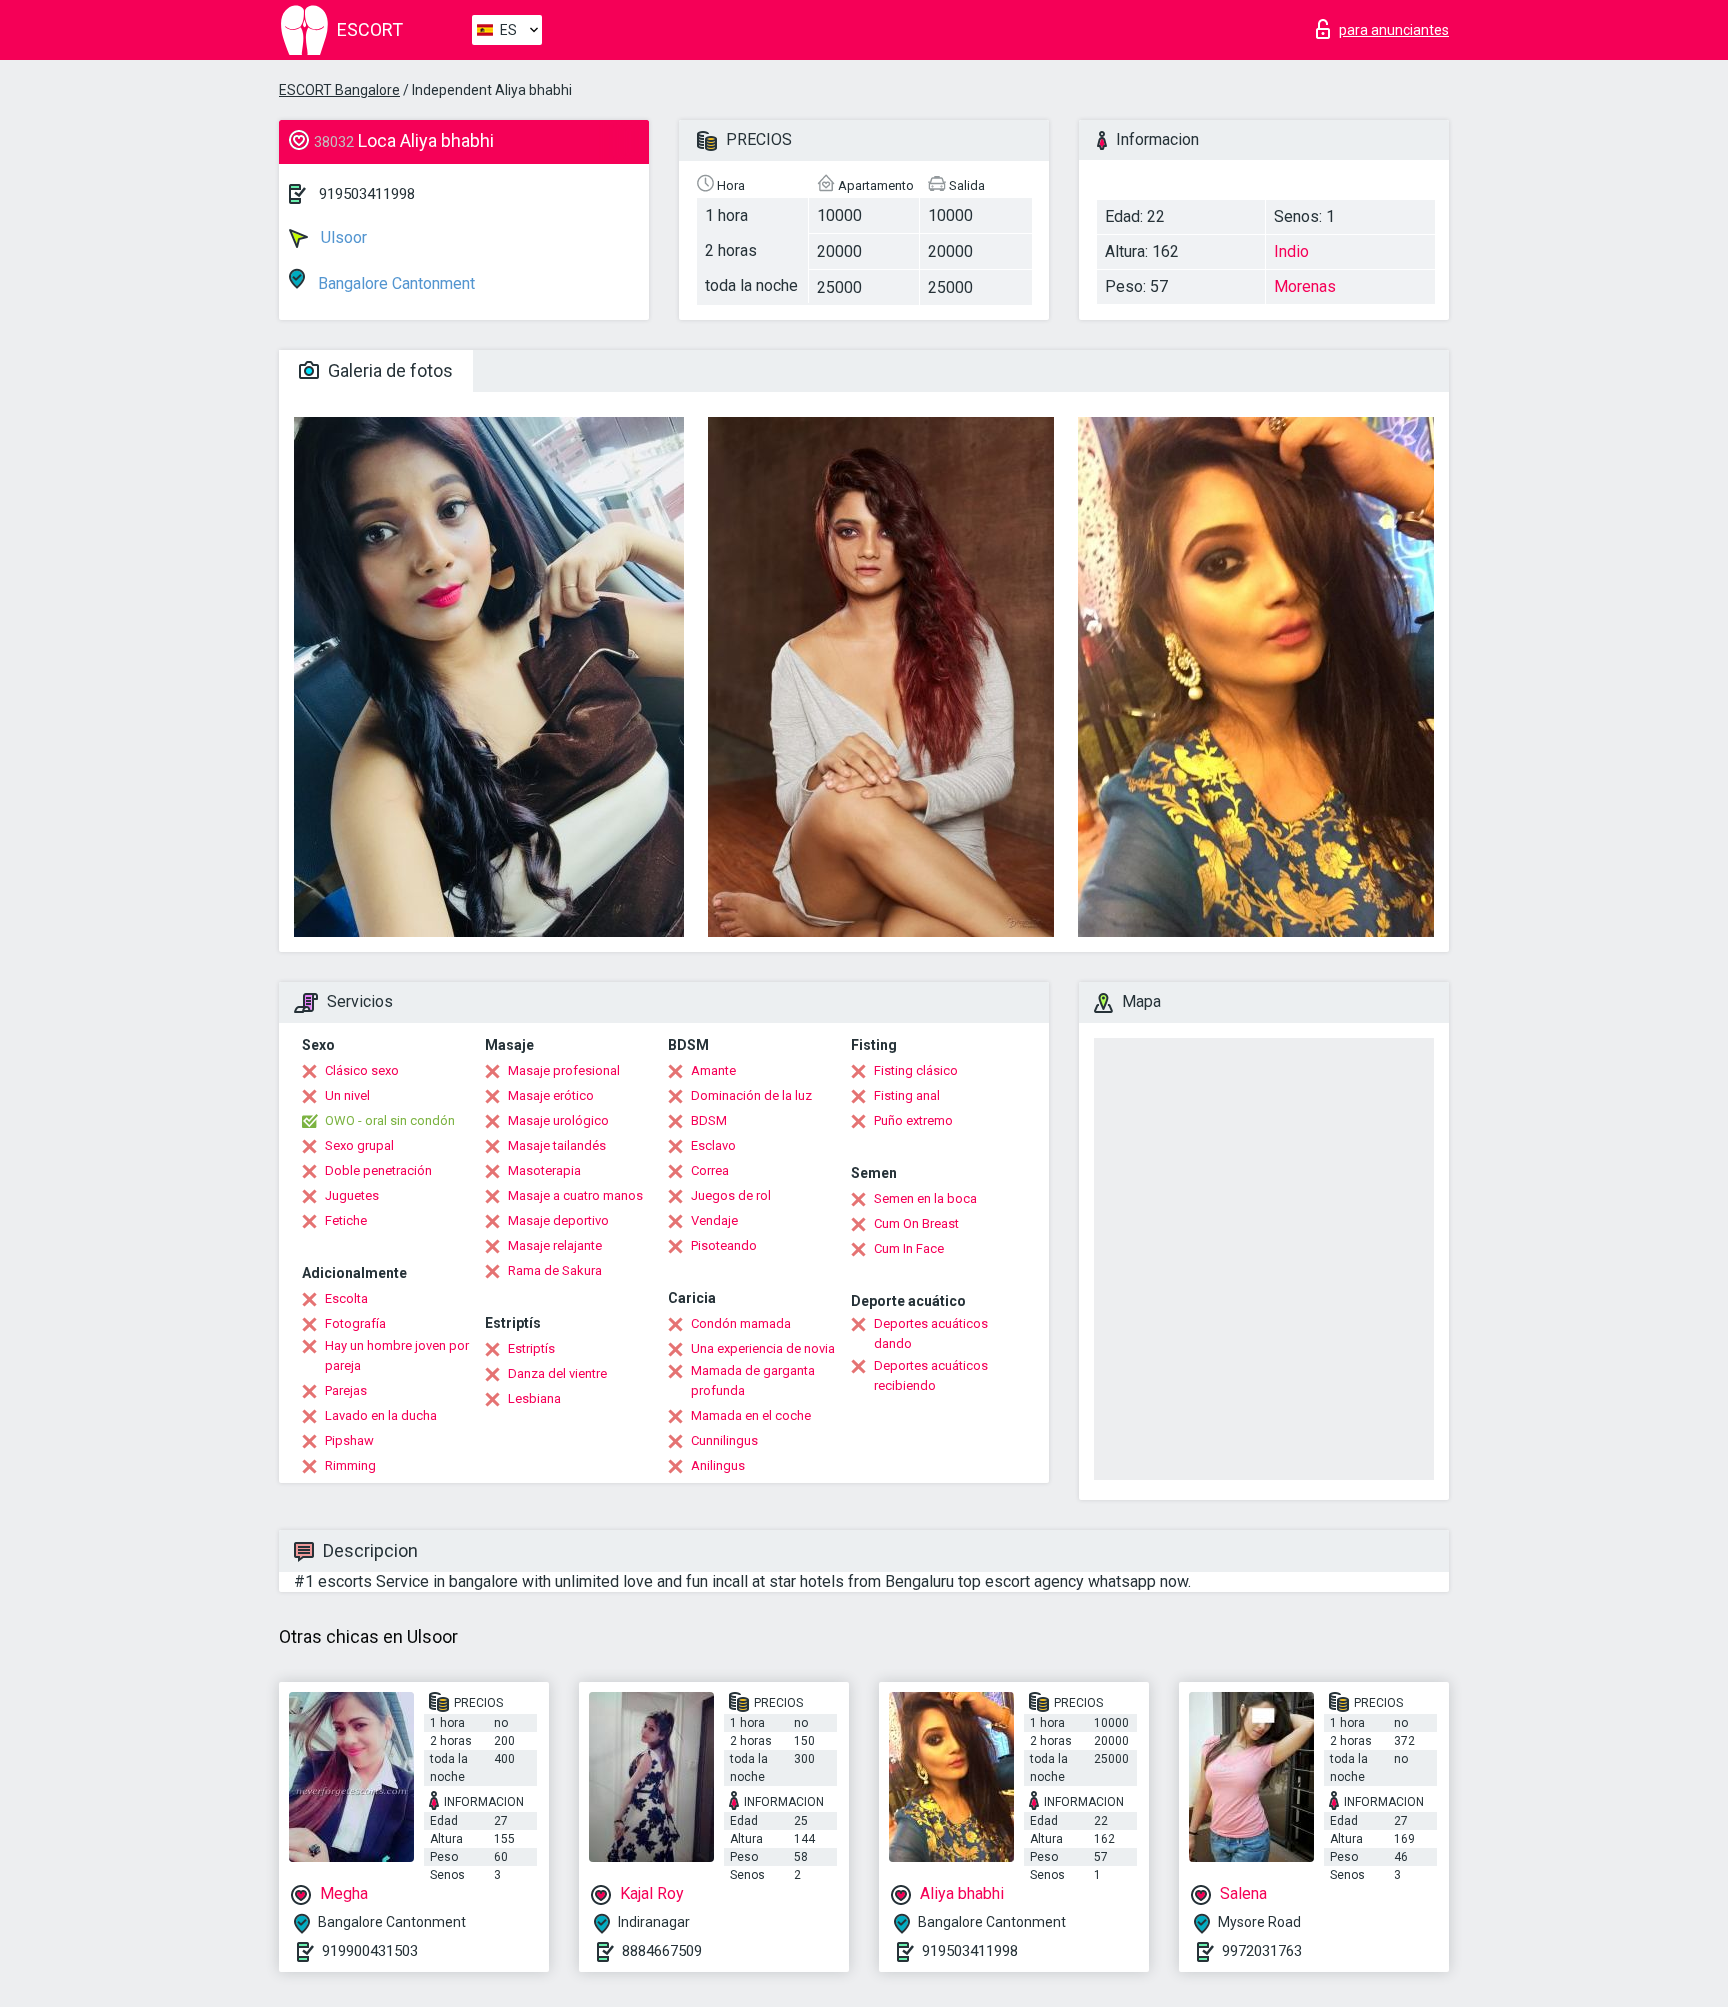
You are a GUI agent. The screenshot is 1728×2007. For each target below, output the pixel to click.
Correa (710, 1170)
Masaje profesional (564, 1070)
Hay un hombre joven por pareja (397, 1355)
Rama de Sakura (555, 1270)
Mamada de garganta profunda (753, 1380)
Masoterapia (544, 1170)
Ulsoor (342, 237)
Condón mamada (741, 1323)
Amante (713, 1070)
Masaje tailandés (557, 1145)
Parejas (346, 1390)
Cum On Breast (916, 1223)
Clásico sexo (362, 1070)
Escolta (346, 1298)
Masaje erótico (551, 1095)
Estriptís (531, 1348)
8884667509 (662, 1951)
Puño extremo (913, 1120)
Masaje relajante (555, 1245)
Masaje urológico (558, 1120)
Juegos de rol (731, 1195)
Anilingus (718, 1465)
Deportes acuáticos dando (931, 1333)
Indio (1291, 251)
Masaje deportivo (558, 1220)
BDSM (709, 1120)
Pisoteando (724, 1245)
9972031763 (1262, 1951)
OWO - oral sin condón (390, 1120)
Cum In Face (909, 1248)
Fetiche (346, 1220)
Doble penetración (378, 1170)
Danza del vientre (557, 1373)
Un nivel (347, 1095)
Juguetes (352, 1195)
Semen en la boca (925, 1198)
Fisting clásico (916, 1070)
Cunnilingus (724, 1440)
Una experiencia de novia (763, 1348)
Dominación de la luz (751, 1095)
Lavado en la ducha (381, 1415)
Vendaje (714, 1220)
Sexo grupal (359, 1145)
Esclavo (713, 1145)
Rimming (350, 1465)
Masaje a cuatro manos (575, 1195)
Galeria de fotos (388, 370)
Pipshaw (349, 1440)
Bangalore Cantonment (394, 283)
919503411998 (367, 194)
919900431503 (370, 1951)
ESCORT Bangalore (339, 90)
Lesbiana (534, 1398)
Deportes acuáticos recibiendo (931, 1375)
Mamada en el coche (751, 1415)
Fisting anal (907, 1095)
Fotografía (355, 1323)
